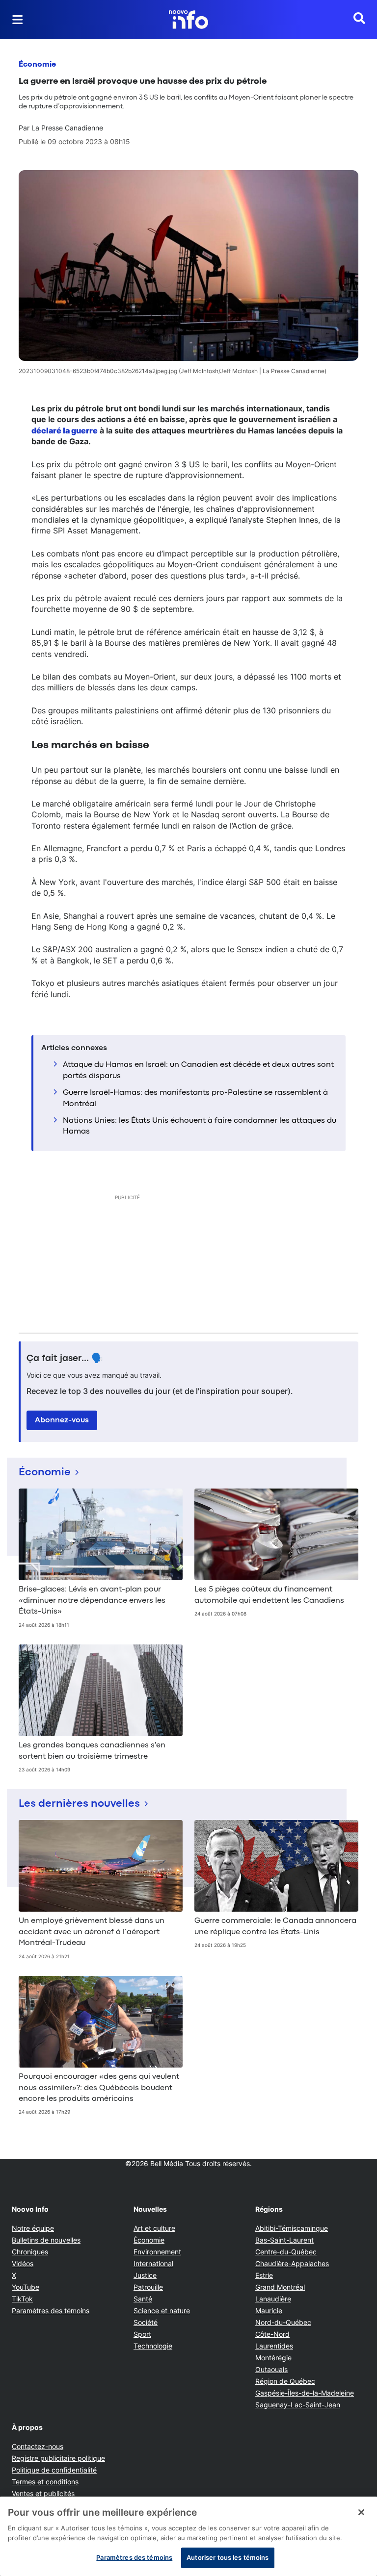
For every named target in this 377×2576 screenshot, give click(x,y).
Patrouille (148, 2287)
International (153, 2263)
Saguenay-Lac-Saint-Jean (298, 2405)
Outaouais (271, 2369)
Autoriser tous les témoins (228, 2557)
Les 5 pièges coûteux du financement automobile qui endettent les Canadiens (269, 1595)
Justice (145, 2275)
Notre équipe (33, 2228)
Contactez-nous (38, 2446)
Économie (37, 65)
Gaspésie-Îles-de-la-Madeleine (305, 2393)
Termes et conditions (45, 2482)
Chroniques (30, 2252)
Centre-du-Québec (286, 2252)
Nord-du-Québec (283, 2322)
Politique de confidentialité (54, 2470)
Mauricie (269, 2311)
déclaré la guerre (65, 430)
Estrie (264, 2275)
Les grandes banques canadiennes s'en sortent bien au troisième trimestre (92, 1751)
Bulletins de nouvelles (46, 2240)
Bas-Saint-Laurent (284, 2240)
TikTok (22, 2299)
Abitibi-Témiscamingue (292, 2228)
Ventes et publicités (43, 2493)
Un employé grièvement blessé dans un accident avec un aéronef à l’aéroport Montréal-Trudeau (92, 1932)
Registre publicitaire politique (58, 2458)
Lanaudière (273, 2299)
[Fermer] (361, 2512)
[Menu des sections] (18, 20)
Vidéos (23, 2263)
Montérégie (273, 2358)
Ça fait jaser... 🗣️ (65, 1359)
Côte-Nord (272, 2334)
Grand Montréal (280, 2287)
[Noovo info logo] (188, 20)
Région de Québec (285, 2381)
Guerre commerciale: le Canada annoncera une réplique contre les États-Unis (275, 1926)
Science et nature (162, 2311)
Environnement (157, 2252)
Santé (143, 2299)
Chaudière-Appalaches (292, 2263)
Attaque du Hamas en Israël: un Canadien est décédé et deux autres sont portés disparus (198, 1070)
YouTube (26, 2287)
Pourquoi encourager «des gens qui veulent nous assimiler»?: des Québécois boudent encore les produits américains (99, 2088)
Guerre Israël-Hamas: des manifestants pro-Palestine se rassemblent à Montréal (195, 1098)
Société (146, 2322)
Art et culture (154, 2228)
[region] (188, 2536)
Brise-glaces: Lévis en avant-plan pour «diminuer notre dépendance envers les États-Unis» (92, 1601)
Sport (142, 2334)
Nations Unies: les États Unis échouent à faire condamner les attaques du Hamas (200, 1126)
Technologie (153, 2346)
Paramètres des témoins (51, 2311)
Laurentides (274, 2346)
